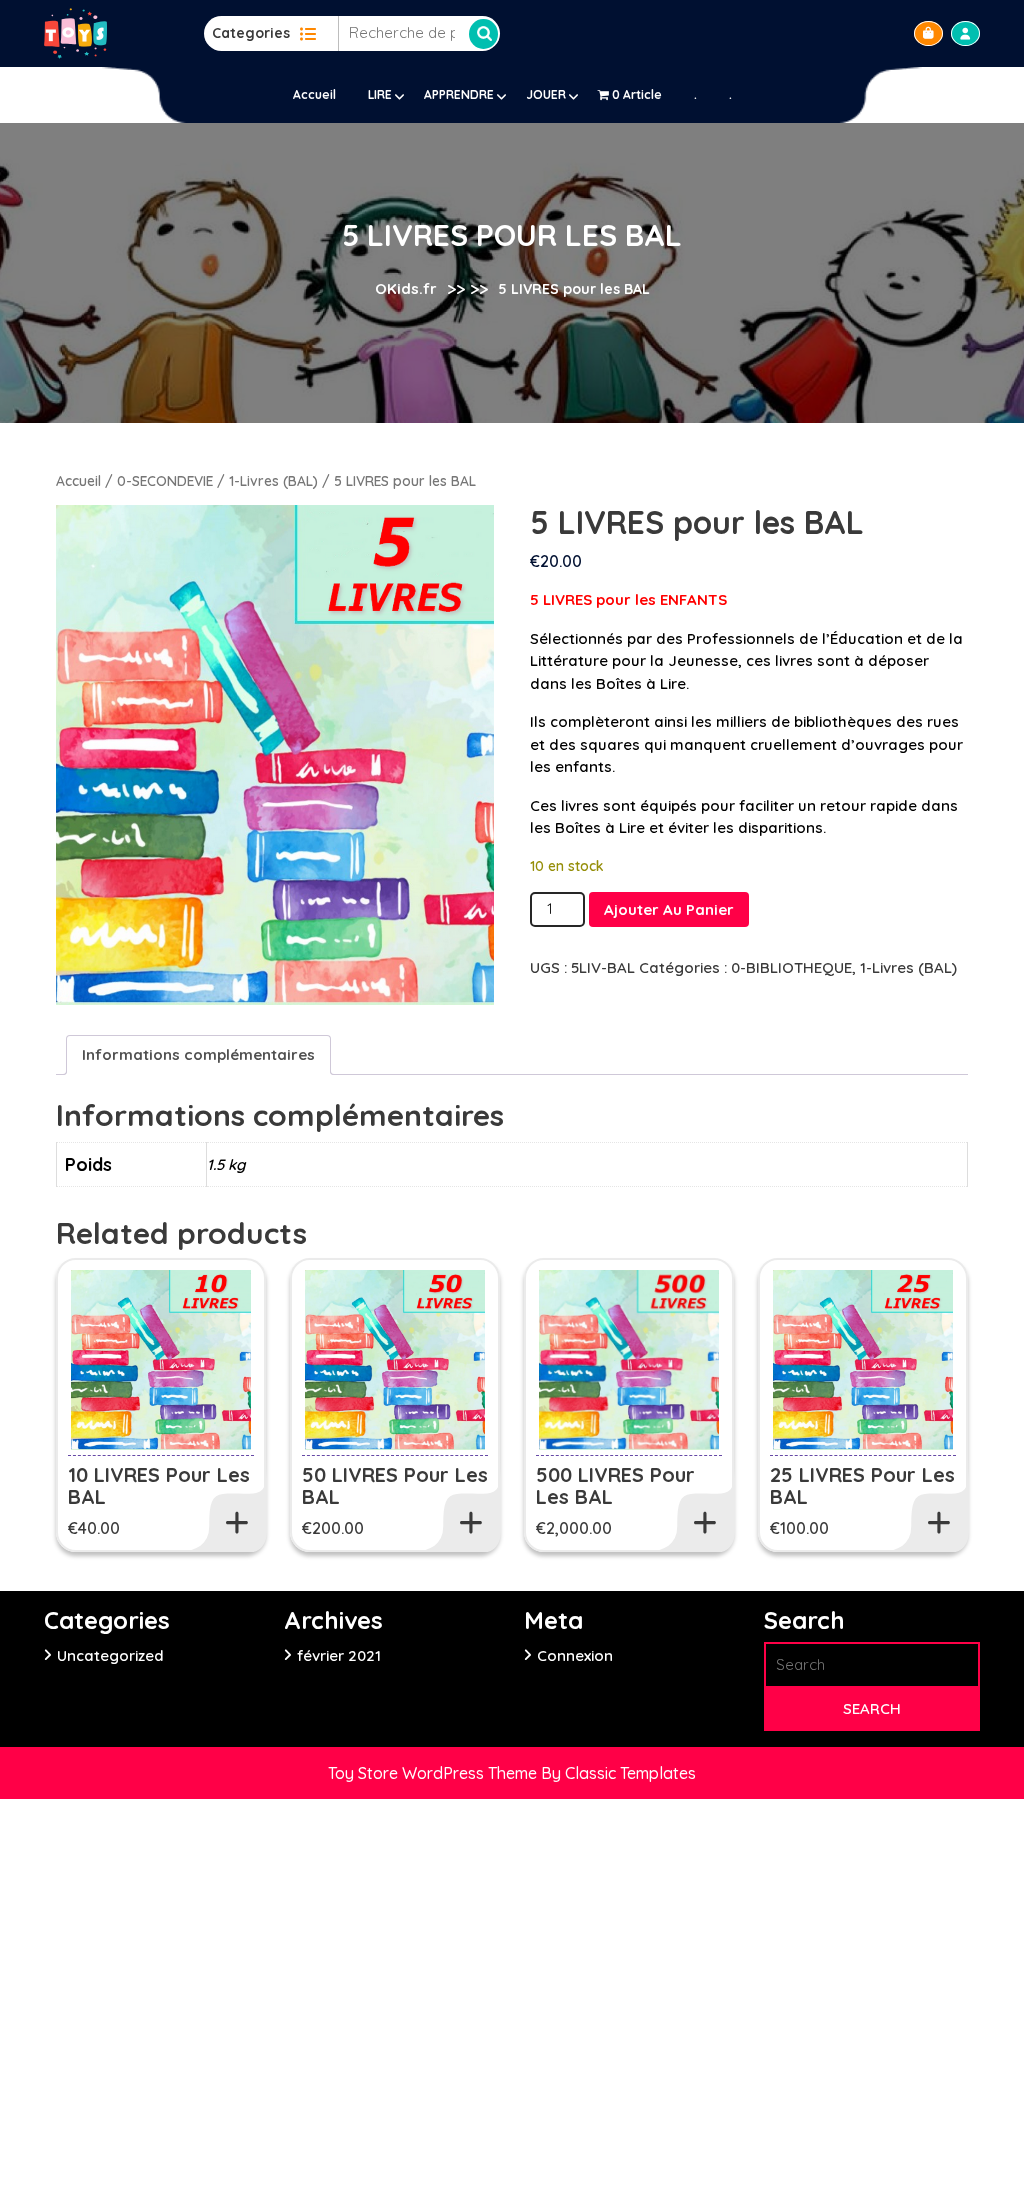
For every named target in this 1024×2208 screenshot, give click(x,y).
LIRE (380, 94)
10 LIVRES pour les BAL (159, 1485)
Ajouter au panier (669, 909)
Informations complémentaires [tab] (198, 1054)
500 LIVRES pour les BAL (615, 1485)
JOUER (546, 94)
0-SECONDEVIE (165, 480)
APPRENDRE (459, 94)
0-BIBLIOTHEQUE (791, 967)
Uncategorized (110, 1655)
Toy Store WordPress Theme (434, 1773)
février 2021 (339, 1655)
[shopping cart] (928, 33)
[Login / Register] (965, 33)
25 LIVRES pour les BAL (862, 1485)
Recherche (483, 34)
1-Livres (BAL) (273, 480)
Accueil (314, 94)
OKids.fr (406, 288)
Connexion (575, 1655)
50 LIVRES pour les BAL (395, 1485)
